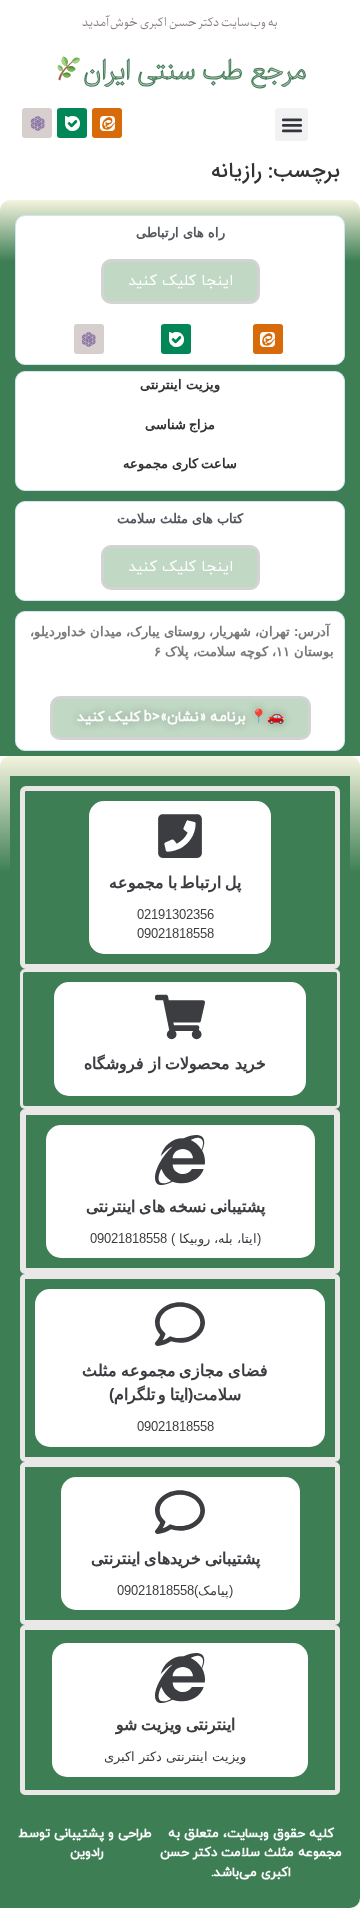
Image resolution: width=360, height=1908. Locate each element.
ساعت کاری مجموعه (180, 463)
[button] (291, 124)
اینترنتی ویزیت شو (175, 1724)
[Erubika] (37, 123)
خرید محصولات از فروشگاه (175, 1063)
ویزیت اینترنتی (180, 384)
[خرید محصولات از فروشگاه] (180, 1017)
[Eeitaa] (107, 123)
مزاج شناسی (180, 424)
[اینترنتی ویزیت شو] (180, 1678)
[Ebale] (72, 123)
